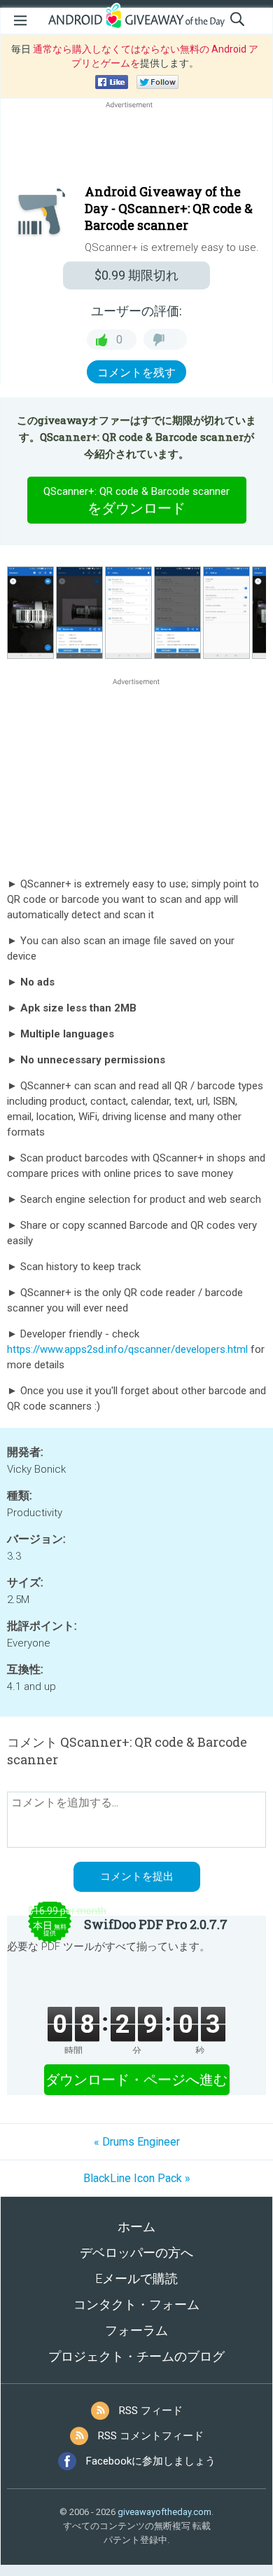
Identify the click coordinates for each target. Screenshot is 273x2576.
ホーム (136, 2227)
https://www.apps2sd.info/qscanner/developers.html (127, 1349)
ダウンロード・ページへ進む (136, 2080)
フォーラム (136, 2330)
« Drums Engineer (137, 2142)
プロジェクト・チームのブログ (136, 2356)
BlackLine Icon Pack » (137, 2178)
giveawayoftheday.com (164, 2512)
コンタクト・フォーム (136, 2304)
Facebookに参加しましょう (151, 2461)
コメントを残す (136, 373)
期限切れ (136, 275)
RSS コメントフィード (151, 2436)
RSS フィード (151, 2411)
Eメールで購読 (136, 2278)
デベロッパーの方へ (136, 2253)
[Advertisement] (136, 145)
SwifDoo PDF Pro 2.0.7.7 (156, 1924)
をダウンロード (136, 501)
